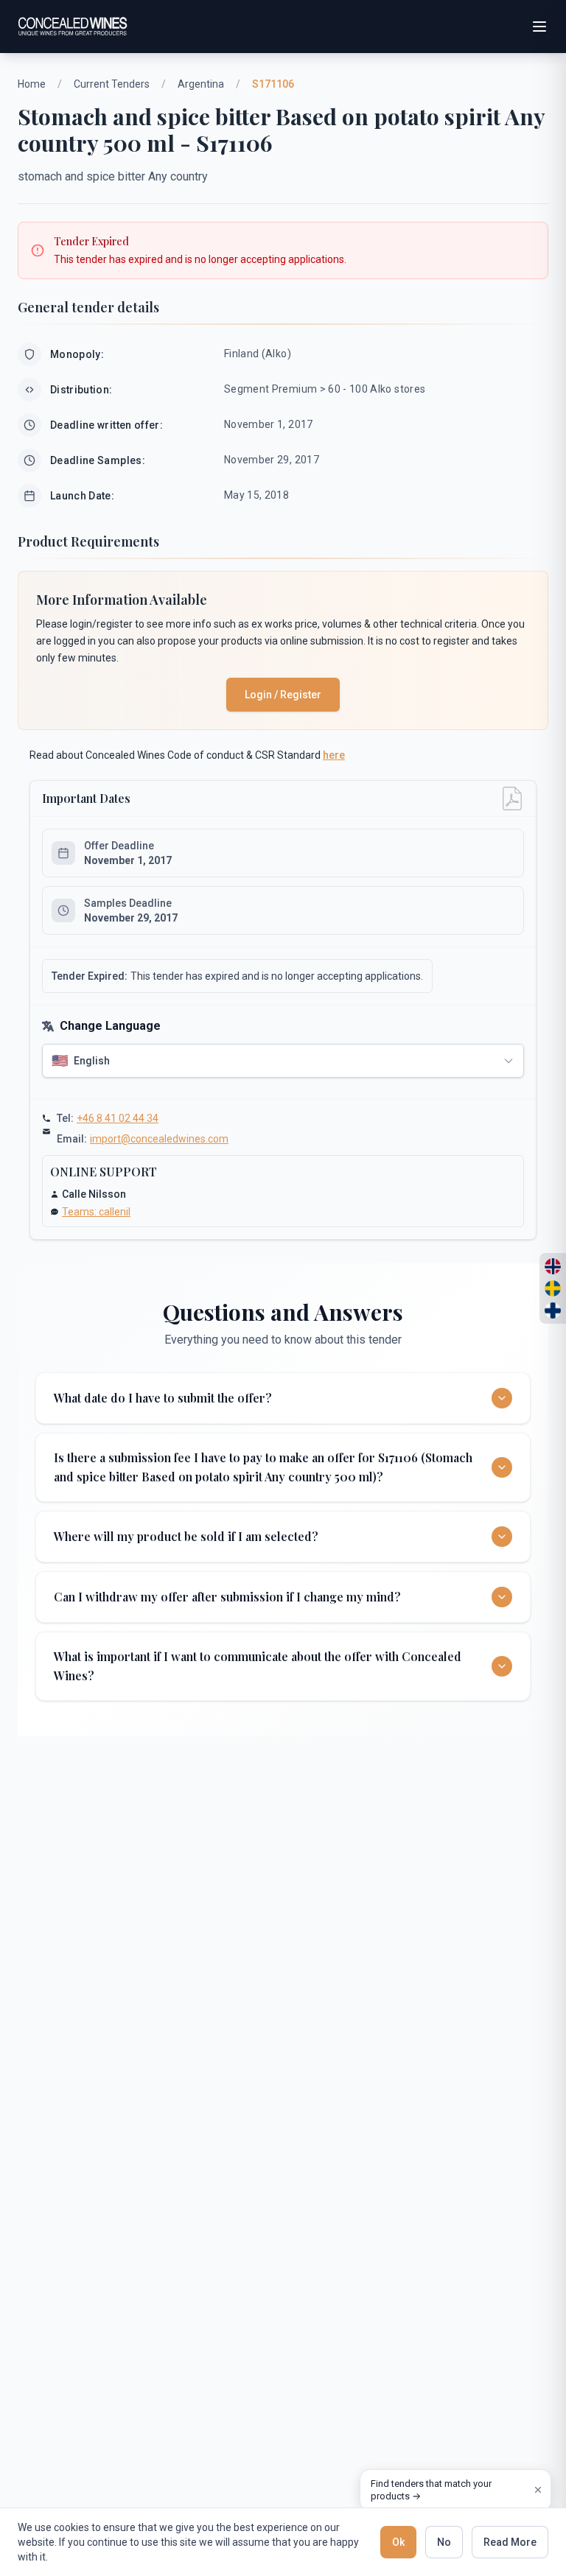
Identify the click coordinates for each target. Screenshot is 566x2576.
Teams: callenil (96, 1212)
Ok (398, 2542)
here (334, 755)
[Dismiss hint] (538, 2490)
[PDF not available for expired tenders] (512, 799)
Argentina (201, 84)
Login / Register (283, 695)
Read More (510, 2542)
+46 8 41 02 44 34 (118, 1118)
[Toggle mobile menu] (539, 27)
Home (32, 84)
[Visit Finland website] (553, 1310)
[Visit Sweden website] (553, 1288)
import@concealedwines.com (159, 1139)
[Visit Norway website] (553, 1266)
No (444, 2542)
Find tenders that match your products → (431, 2490)
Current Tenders (112, 84)
